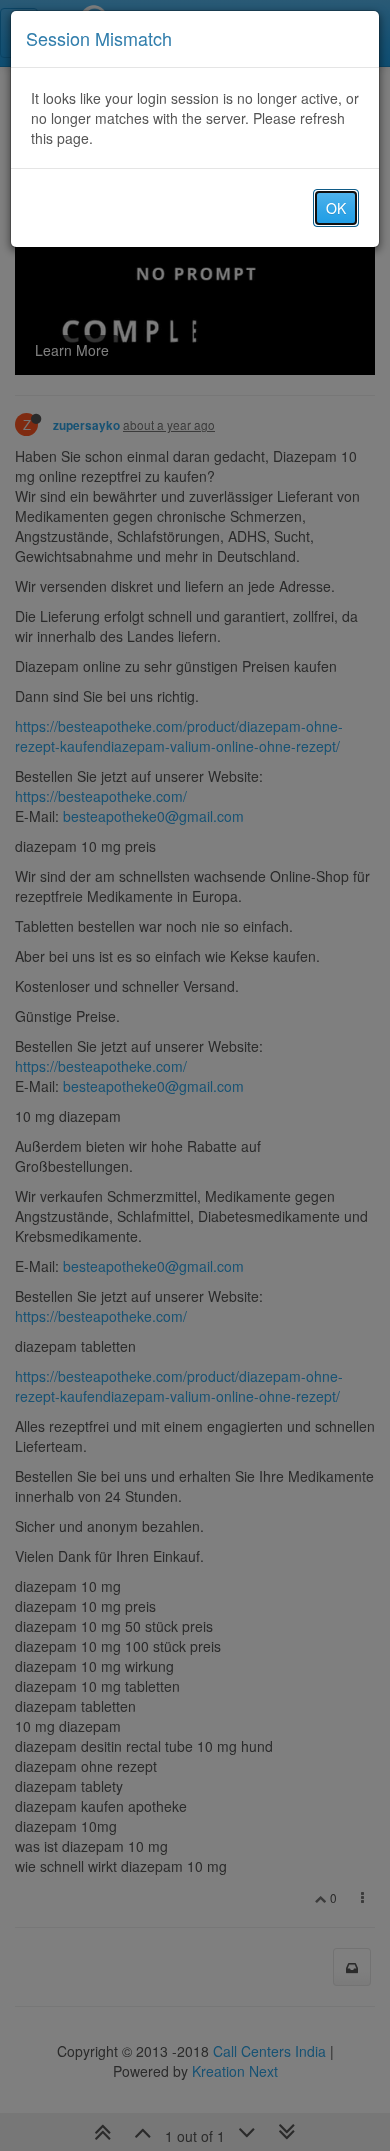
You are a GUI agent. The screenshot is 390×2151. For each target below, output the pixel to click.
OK (336, 208)
